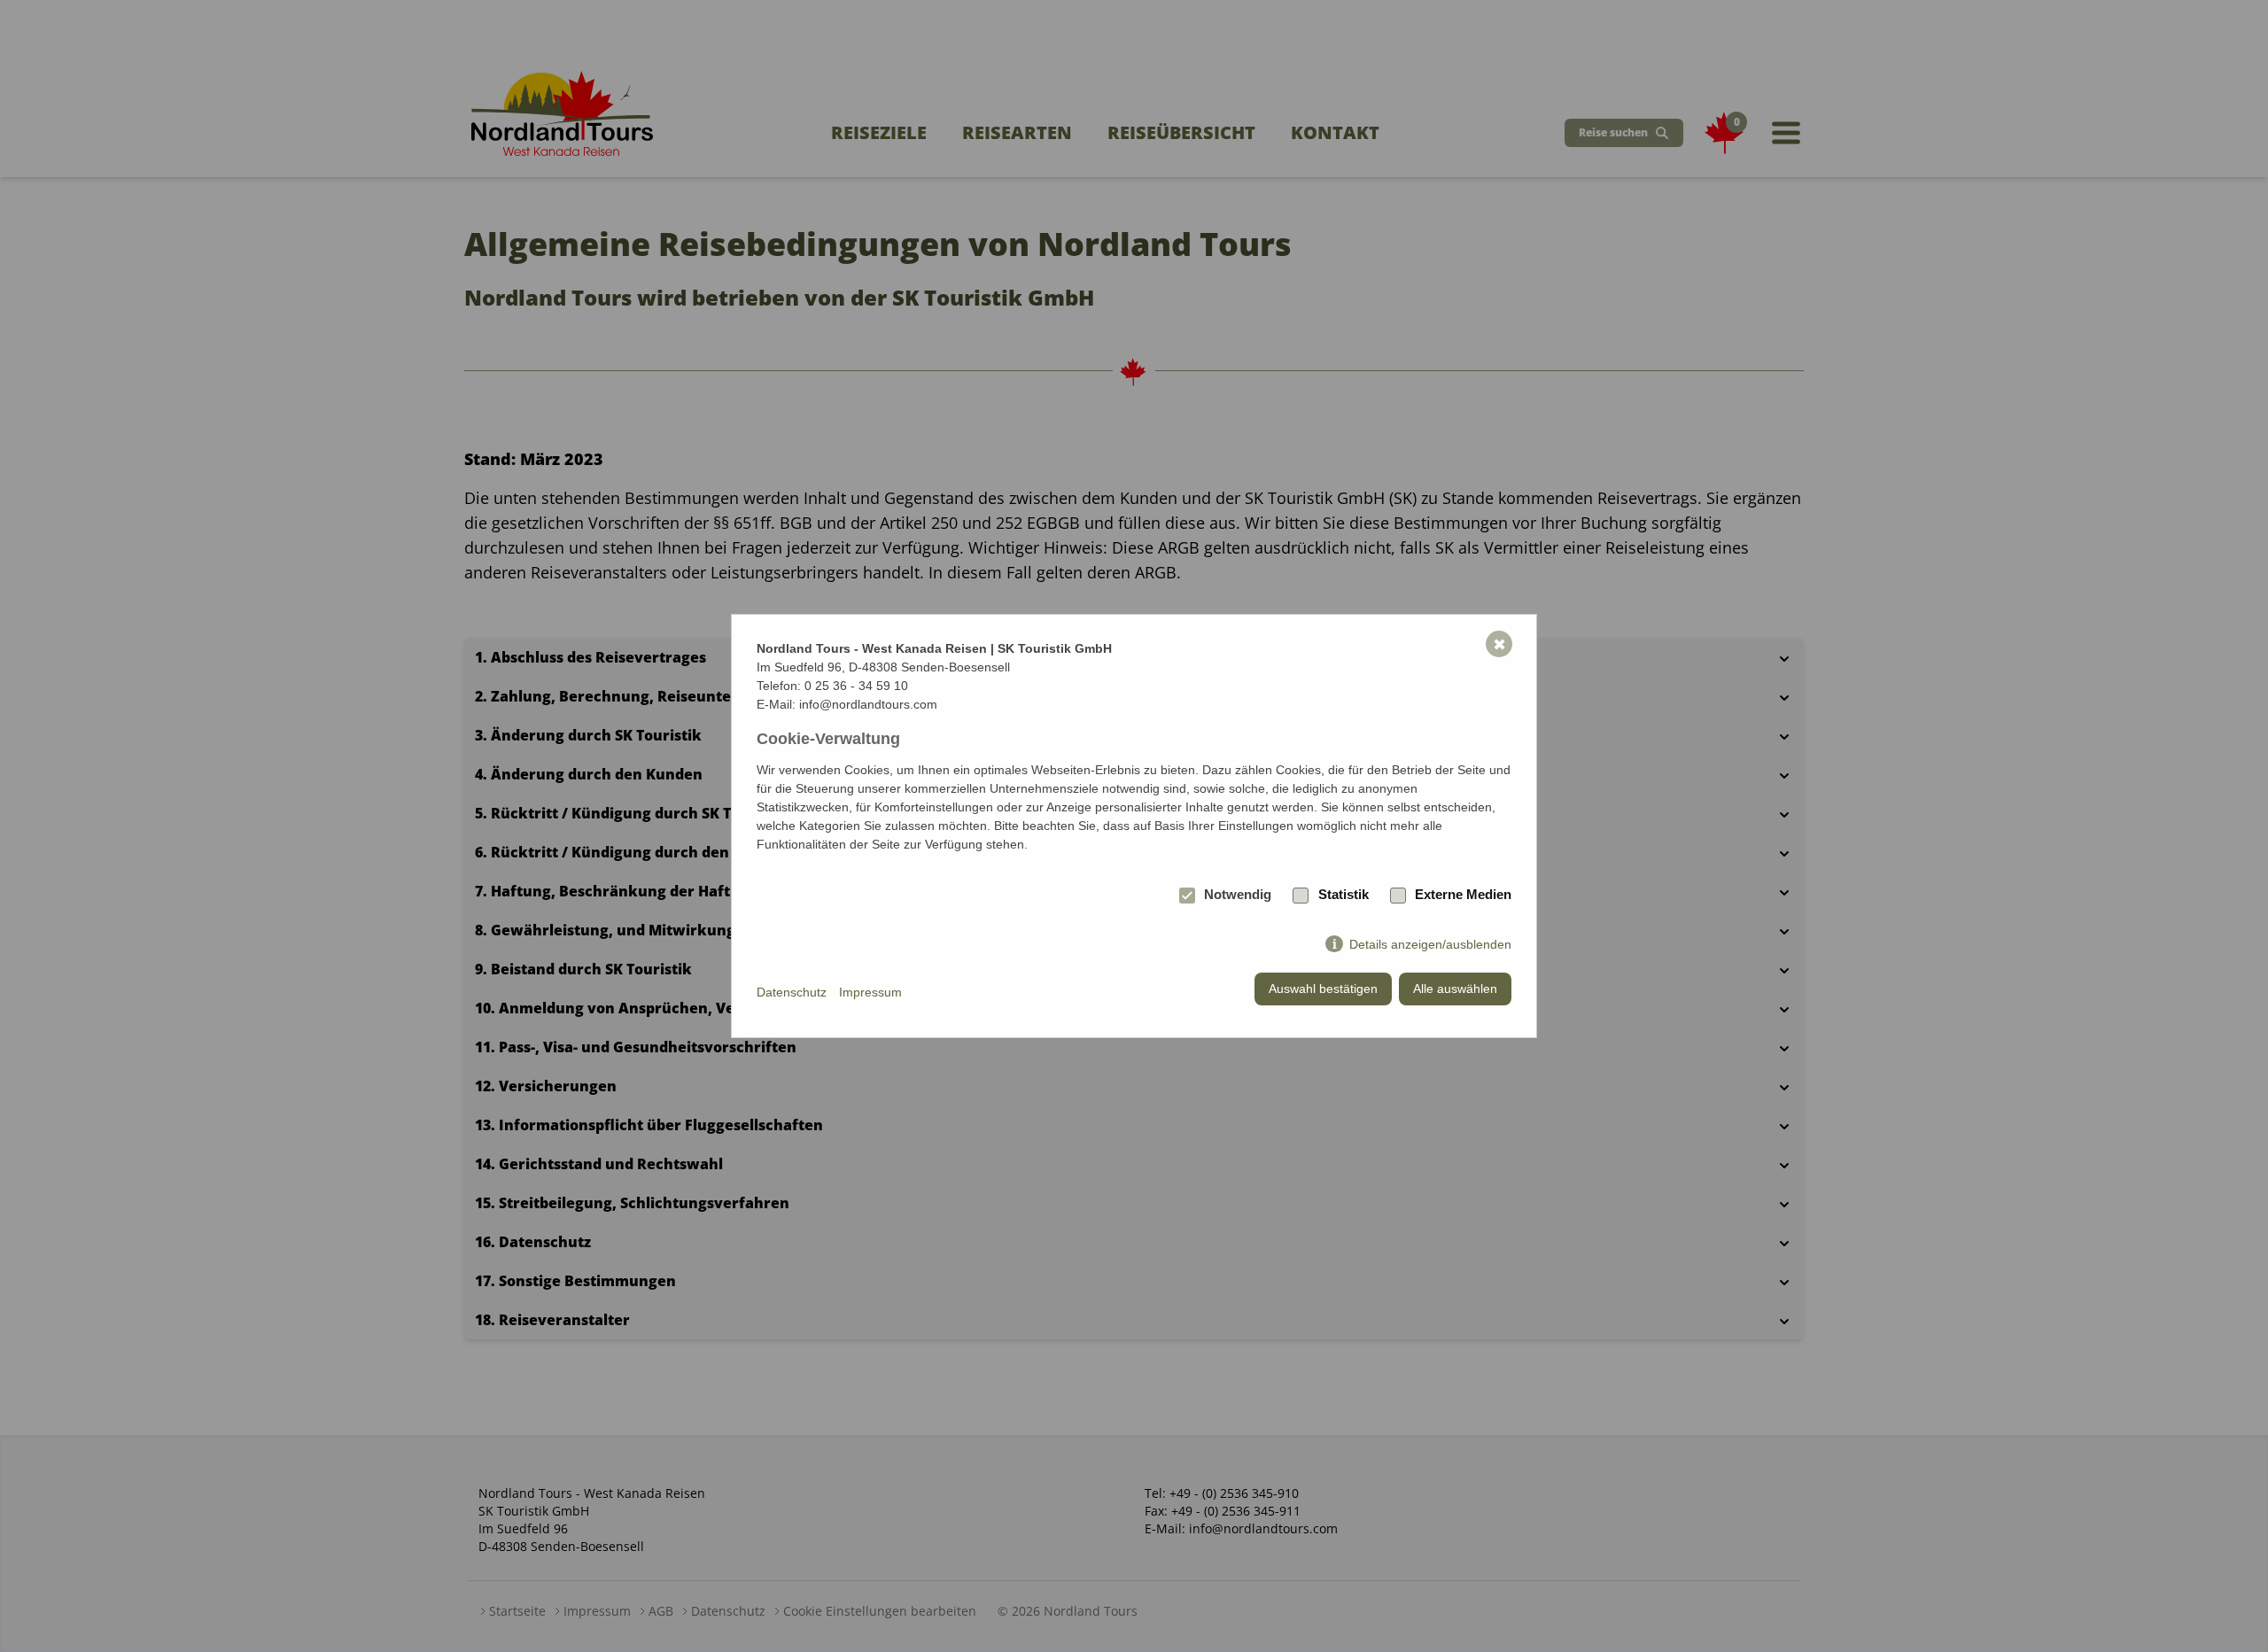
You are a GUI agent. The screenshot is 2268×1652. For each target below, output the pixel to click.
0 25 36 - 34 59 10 (856, 686)
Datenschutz (792, 992)
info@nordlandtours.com (868, 704)
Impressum (870, 992)
